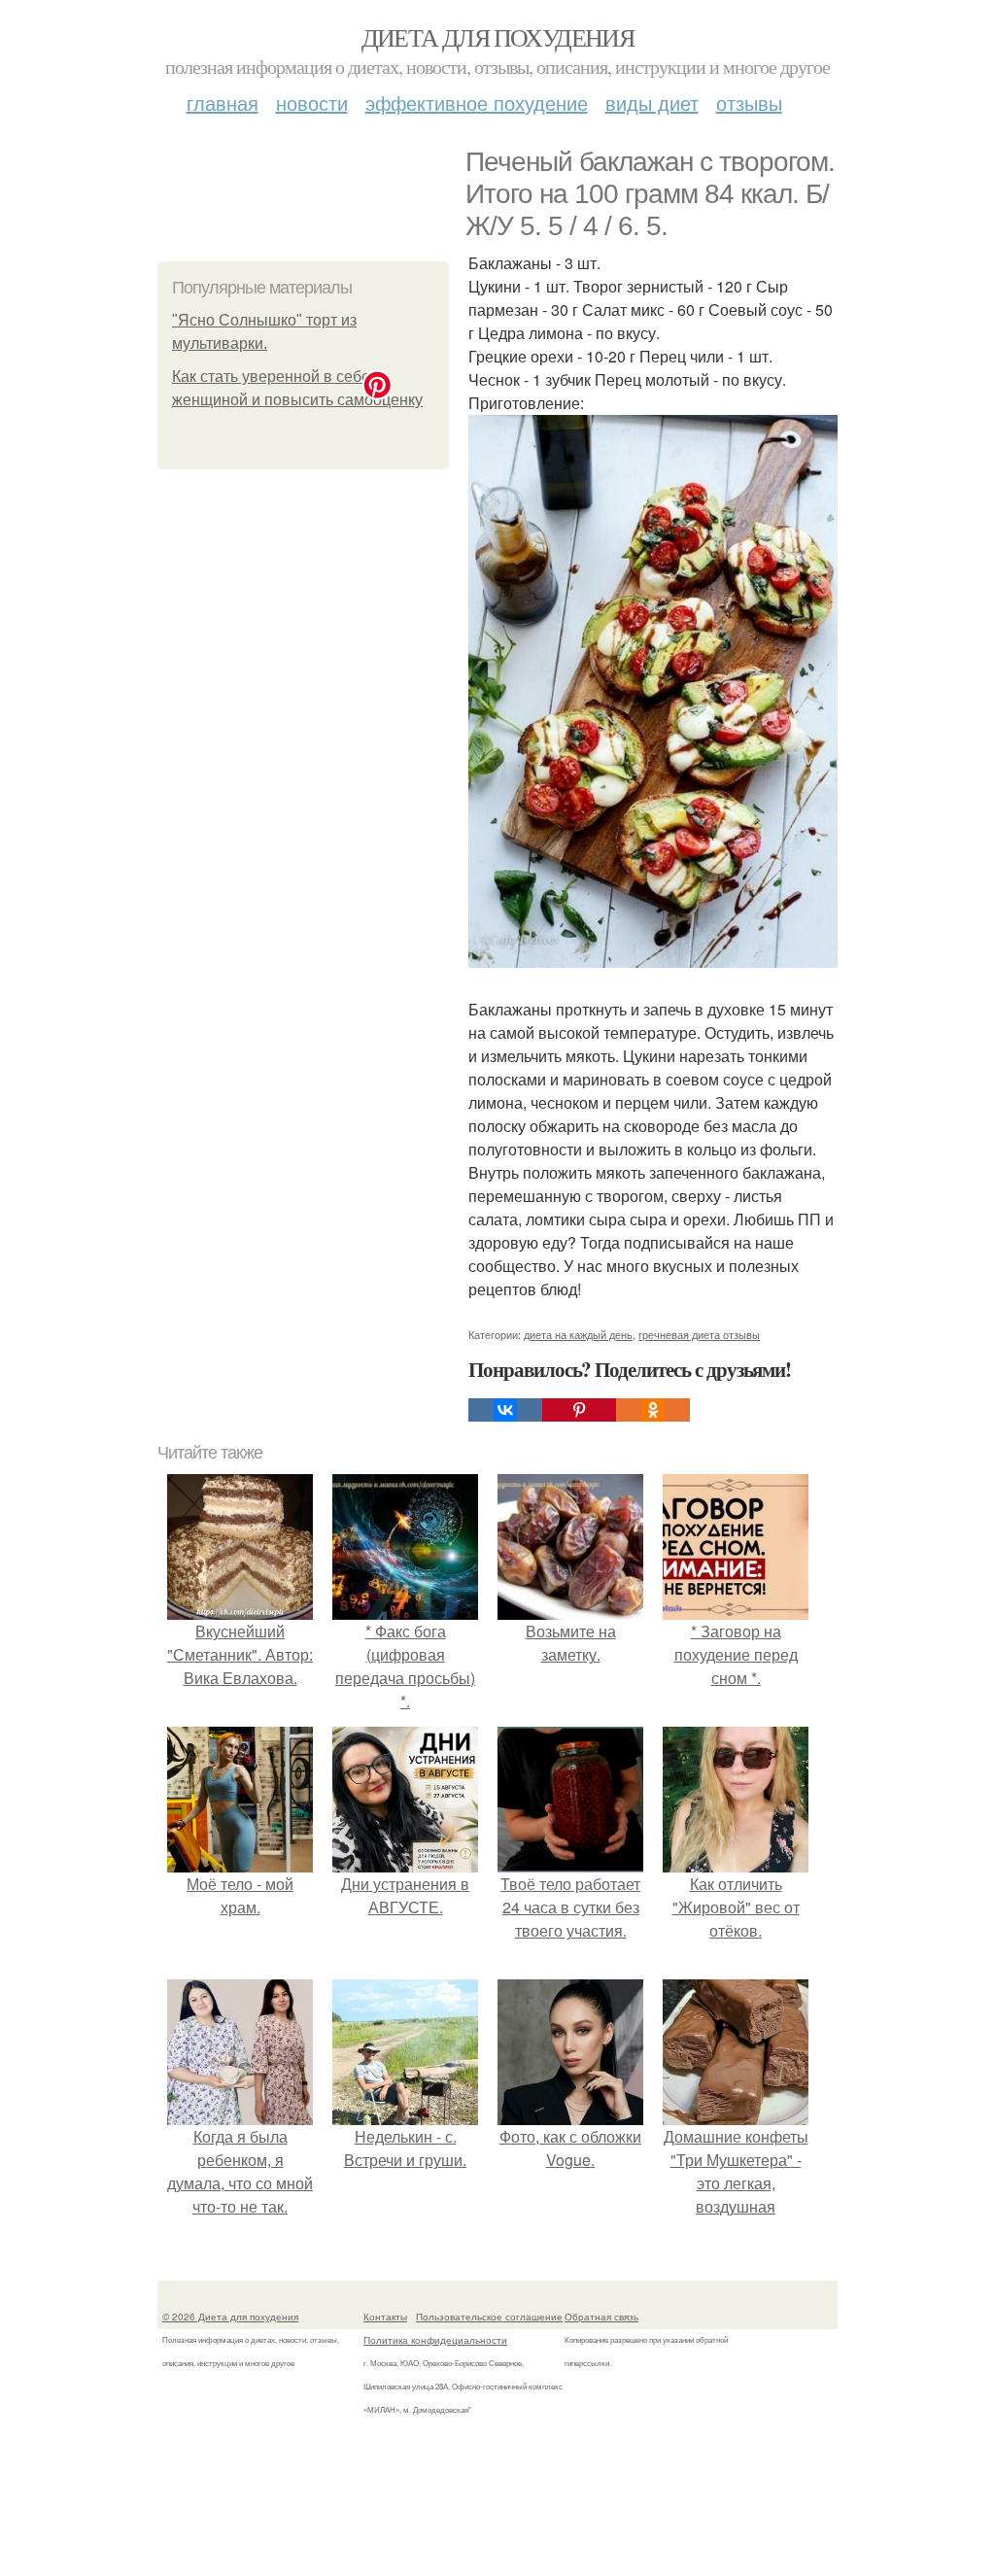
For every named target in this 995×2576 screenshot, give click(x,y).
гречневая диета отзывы (699, 1334)
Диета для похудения (498, 37)
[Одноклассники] (653, 1410)
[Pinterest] (579, 1410)
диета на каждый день (578, 1334)
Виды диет (652, 103)
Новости (312, 103)
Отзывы (749, 103)
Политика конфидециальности (435, 2340)
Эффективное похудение (477, 103)
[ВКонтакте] (505, 1410)
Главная (223, 103)
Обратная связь (601, 2317)
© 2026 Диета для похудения (230, 2317)
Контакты (385, 2317)
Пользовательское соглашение (489, 2317)
